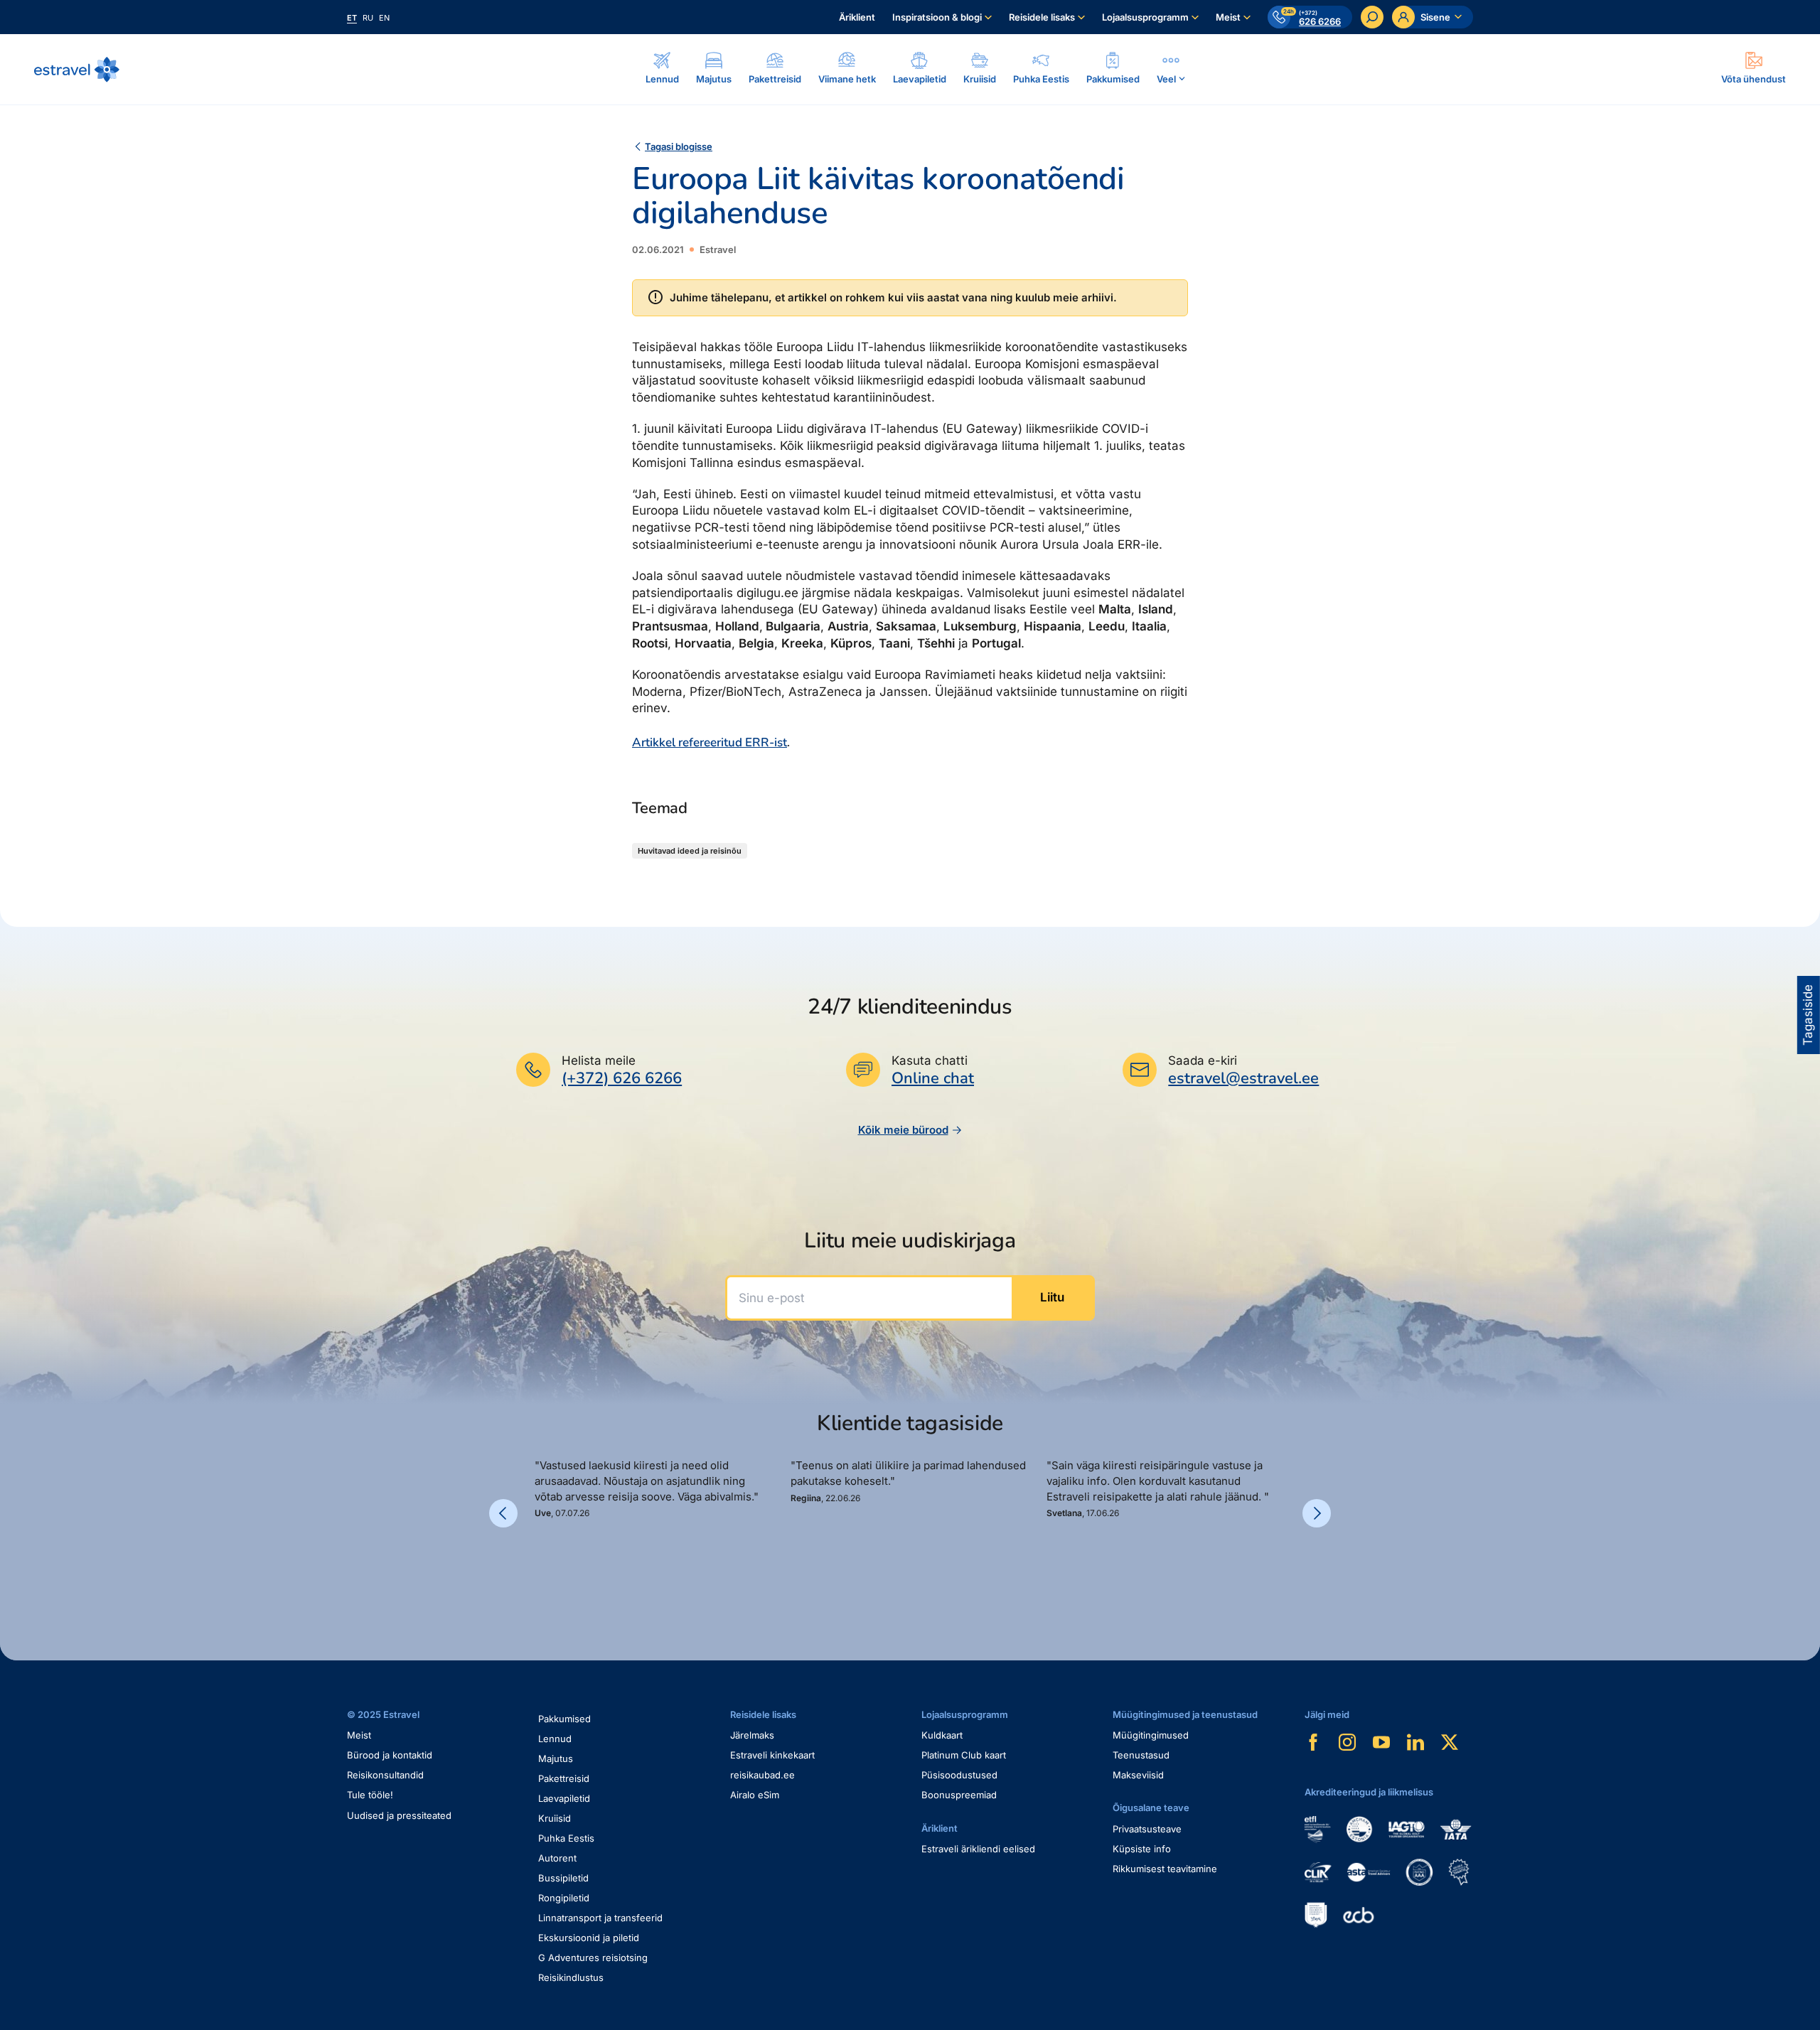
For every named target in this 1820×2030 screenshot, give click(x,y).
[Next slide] (1317, 1513)
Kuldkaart (942, 1735)
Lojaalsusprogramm (1145, 17)
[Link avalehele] (77, 70)
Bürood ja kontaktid (390, 1755)
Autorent (557, 1858)
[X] (1450, 1742)
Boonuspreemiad (959, 1795)
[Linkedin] (1415, 1742)
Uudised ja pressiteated (399, 1815)
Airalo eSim (755, 1795)
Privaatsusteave (1147, 1829)
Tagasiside (1808, 1015)
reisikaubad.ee (762, 1775)
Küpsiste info (1142, 1849)
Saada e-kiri (1203, 1060)
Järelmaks (752, 1735)
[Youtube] (1381, 1742)
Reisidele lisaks (1042, 17)
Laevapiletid (564, 1798)
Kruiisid (555, 1818)
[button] (540, 1568)
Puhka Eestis (566, 1838)
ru (368, 18)
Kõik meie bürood (903, 1130)
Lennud (555, 1739)
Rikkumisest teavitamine (1165, 1869)
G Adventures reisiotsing (593, 1957)
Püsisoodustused (959, 1775)
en (384, 18)
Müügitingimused (1151, 1735)
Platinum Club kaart (964, 1755)
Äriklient (857, 17)
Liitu (1052, 1297)
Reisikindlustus (571, 1977)
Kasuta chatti (930, 1060)
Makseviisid (1138, 1775)
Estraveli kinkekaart (772, 1755)
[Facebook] (1313, 1742)
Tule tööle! (370, 1795)
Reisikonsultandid (385, 1775)
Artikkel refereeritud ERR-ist (710, 742)
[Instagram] (1347, 1742)
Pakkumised (564, 1719)
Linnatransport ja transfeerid (600, 1918)
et (352, 18)
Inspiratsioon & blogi (937, 17)
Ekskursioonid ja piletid (589, 1938)
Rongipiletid (564, 1898)
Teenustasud (1141, 1755)
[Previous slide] (503, 1513)
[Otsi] (1372, 17)
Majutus (556, 1758)
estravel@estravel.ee (1243, 1078)
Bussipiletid (563, 1878)
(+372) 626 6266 (622, 1078)
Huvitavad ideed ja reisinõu (690, 851)
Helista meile (599, 1060)
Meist (1228, 17)
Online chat (933, 1079)
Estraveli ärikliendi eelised (978, 1849)
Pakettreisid (564, 1778)
